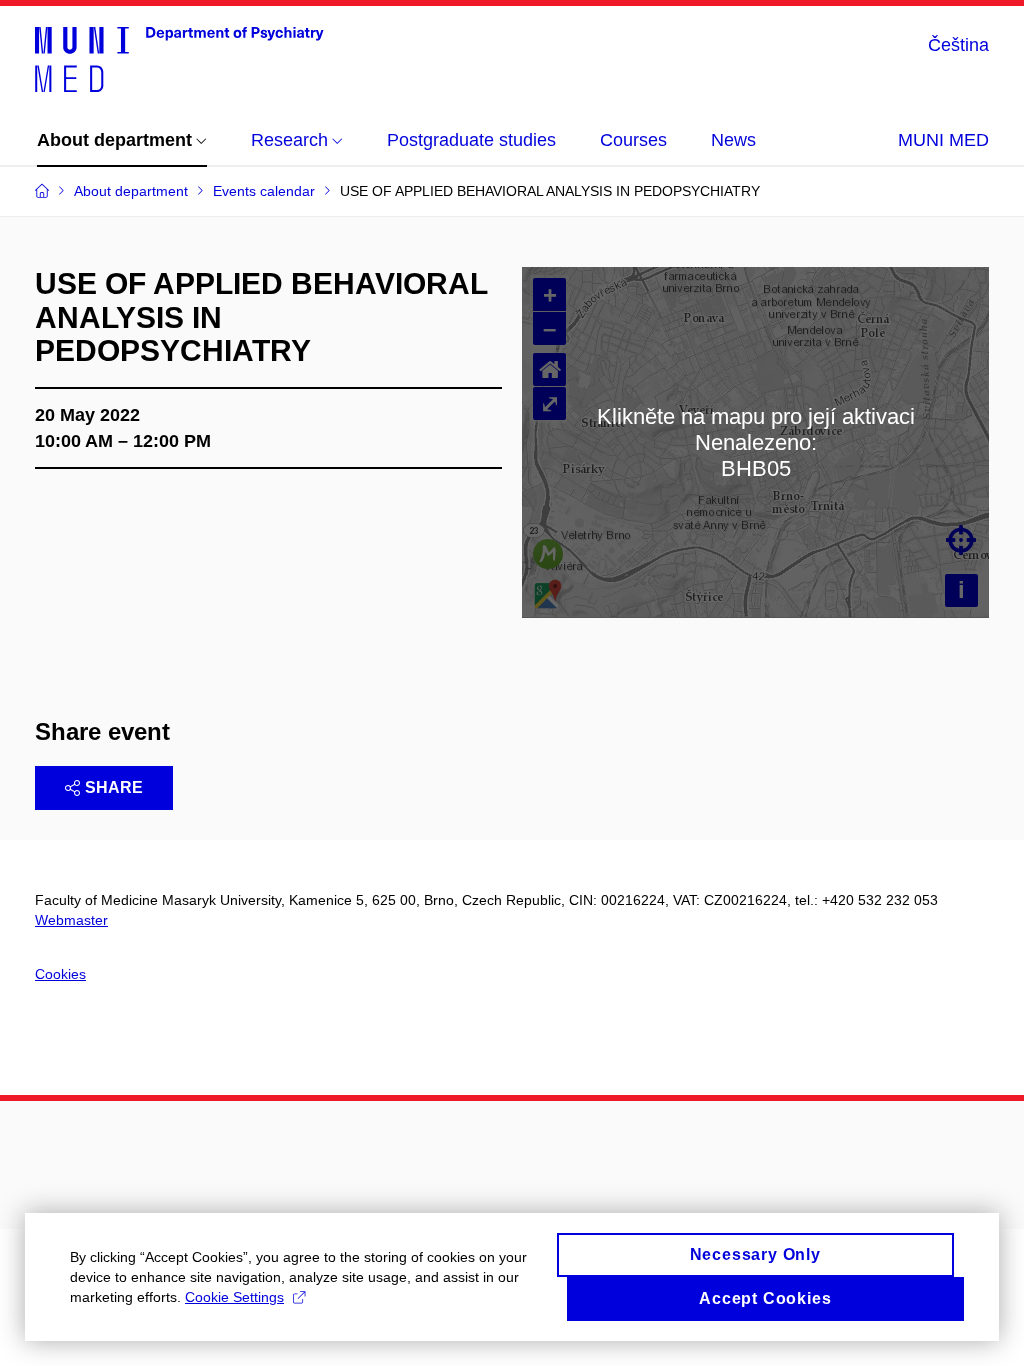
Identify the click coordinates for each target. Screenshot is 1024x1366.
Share (114, 787)
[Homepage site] (179, 58)
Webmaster (71, 920)
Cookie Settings (234, 1297)
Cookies (60, 974)
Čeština (958, 45)
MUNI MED (943, 140)
